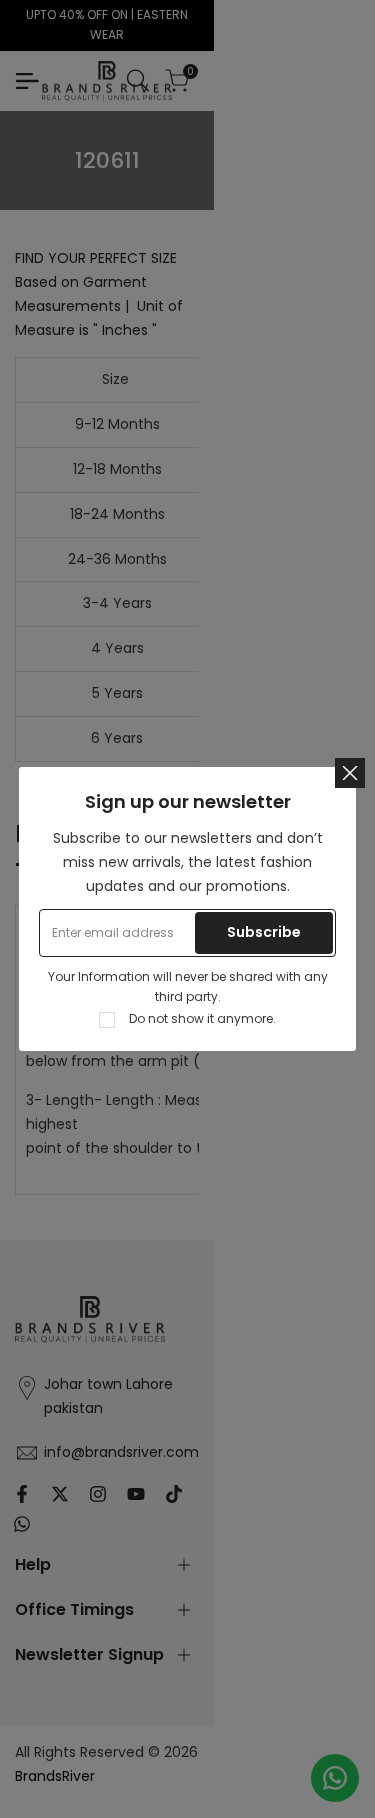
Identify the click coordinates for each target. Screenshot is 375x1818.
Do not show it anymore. (202, 1018)
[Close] (350, 773)
